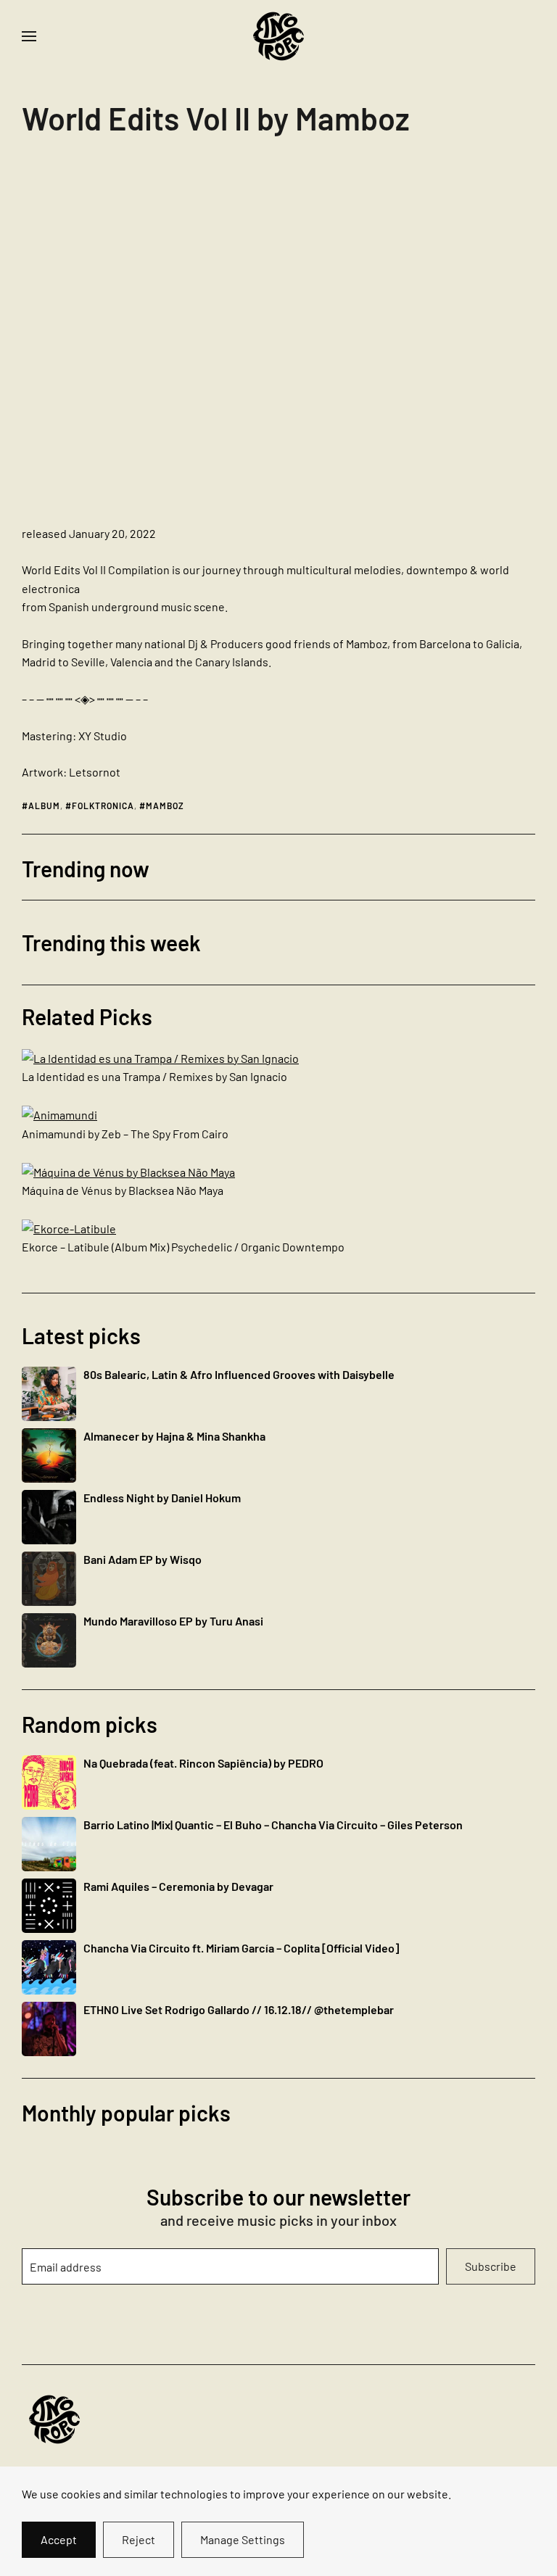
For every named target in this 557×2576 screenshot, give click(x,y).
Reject (139, 2539)
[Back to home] (278, 36)
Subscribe (491, 2266)
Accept (59, 2539)
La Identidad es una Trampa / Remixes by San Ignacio (154, 1076)
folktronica (103, 805)
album (44, 805)
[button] (29, 36)
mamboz (165, 805)
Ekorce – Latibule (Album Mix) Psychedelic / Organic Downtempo (183, 1247)
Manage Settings (243, 2539)
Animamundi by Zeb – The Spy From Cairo (125, 1134)
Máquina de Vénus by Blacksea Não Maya (123, 1190)
